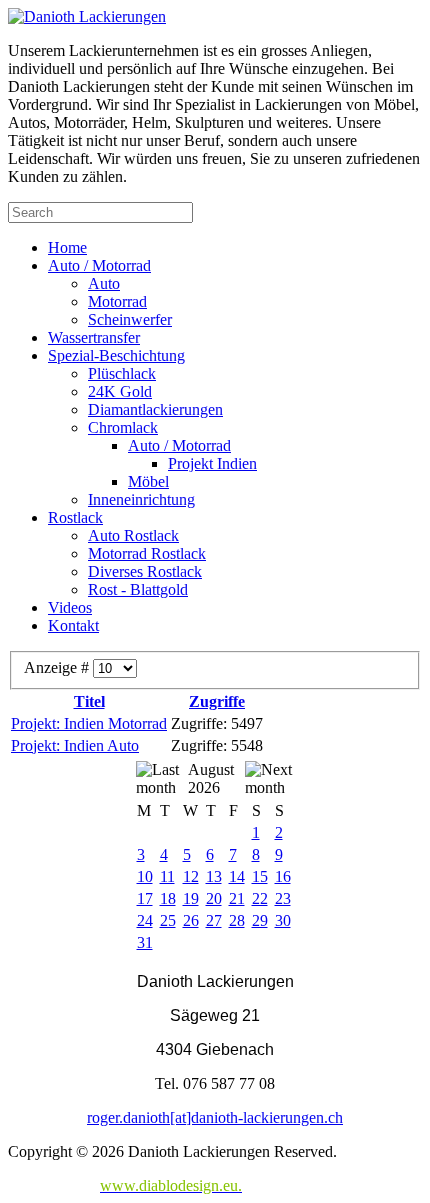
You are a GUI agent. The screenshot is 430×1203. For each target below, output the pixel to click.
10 (145, 876)
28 (237, 920)
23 (283, 898)
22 (260, 898)
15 (260, 876)
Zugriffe (217, 701)
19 (191, 898)
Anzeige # (58, 667)
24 (145, 920)
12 (191, 876)
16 (283, 876)
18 (168, 898)
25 (168, 920)
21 (237, 898)
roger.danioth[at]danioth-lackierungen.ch (215, 1117)
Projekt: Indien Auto (75, 745)
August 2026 (211, 778)
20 (214, 898)
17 (145, 898)
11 (167, 876)
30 (283, 920)
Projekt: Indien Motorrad (89, 723)
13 (214, 876)
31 (145, 942)
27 (214, 920)
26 (191, 920)
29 (260, 920)
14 (237, 876)
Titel (89, 701)
